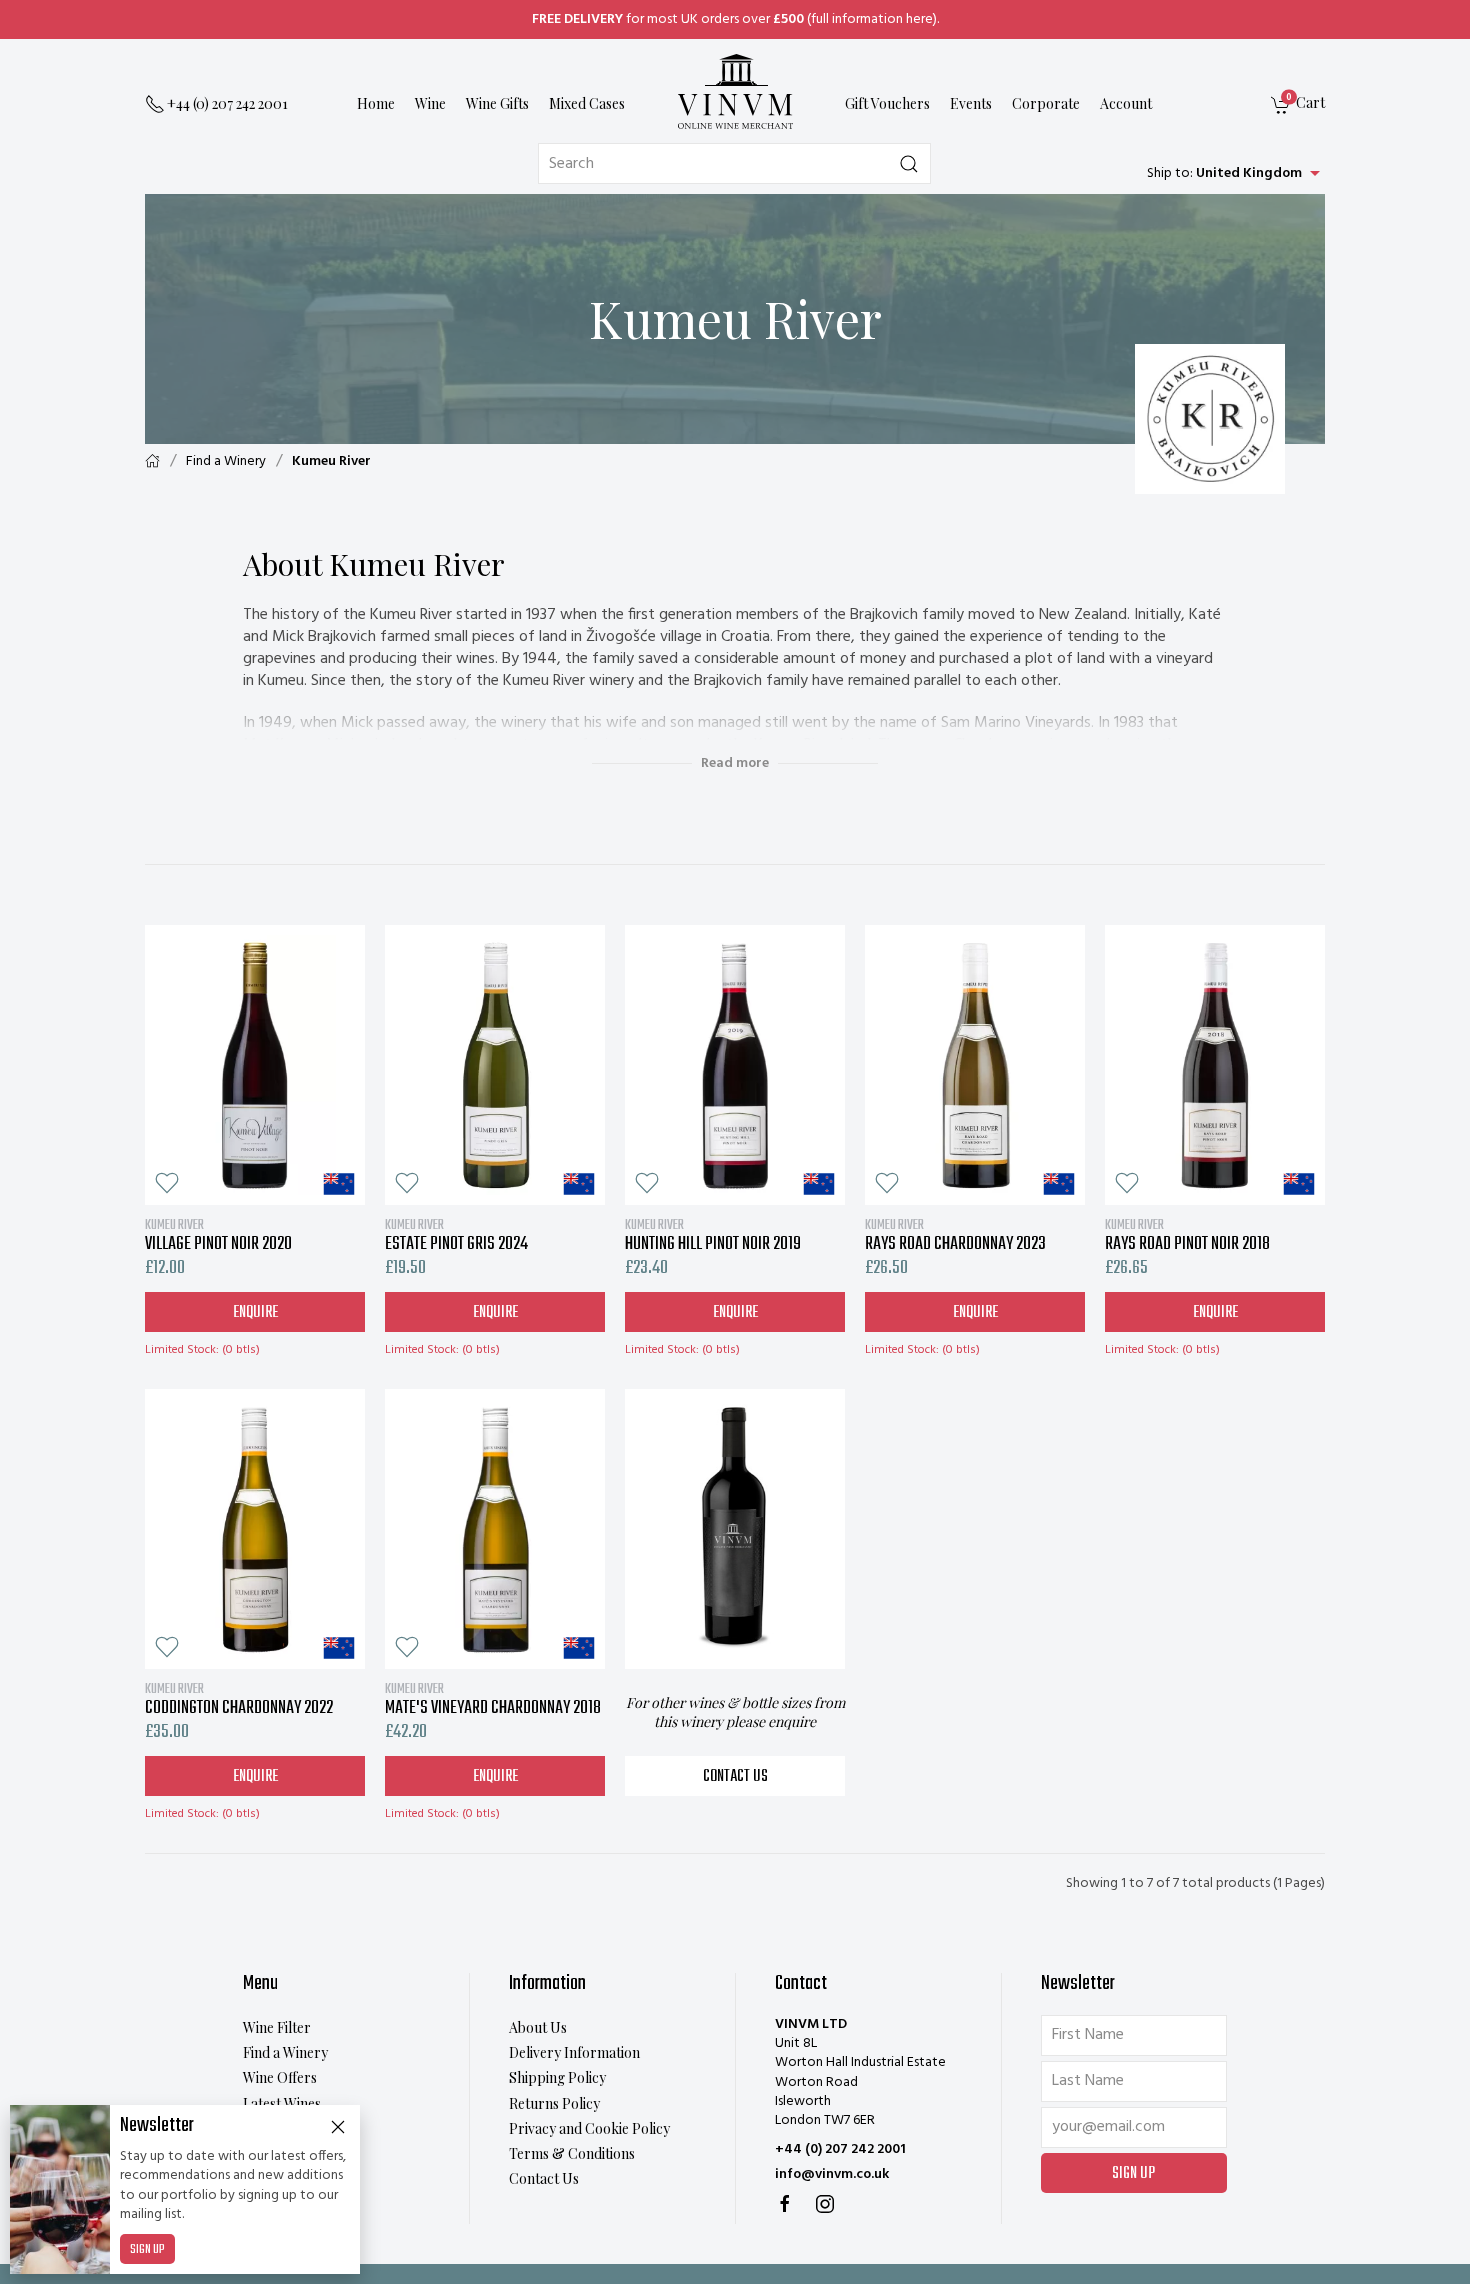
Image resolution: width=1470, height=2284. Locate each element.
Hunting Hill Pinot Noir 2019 (713, 1235)
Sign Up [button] (1133, 2174)
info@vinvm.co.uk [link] (832, 2174)
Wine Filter (277, 2027)
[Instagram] (825, 2204)
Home (376, 104)
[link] (1298, 105)
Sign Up (147, 2250)
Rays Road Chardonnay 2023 (955, 1235)
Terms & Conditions (572, 2153)
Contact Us (735, 1777)
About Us (538, 2027)
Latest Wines (282, 2103)
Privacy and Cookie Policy (589, 2128)
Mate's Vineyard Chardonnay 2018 (493, 1699)
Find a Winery (226, 461)
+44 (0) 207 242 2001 (840, 2149)
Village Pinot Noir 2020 (218, 1235)
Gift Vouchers (887, 104)
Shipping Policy (557, 2077)
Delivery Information (574, 2052)
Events (971, 104)
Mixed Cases (587, 104)
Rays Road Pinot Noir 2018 (1187, 1235)
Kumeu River (331, 461)
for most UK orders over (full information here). (735, 19)
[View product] (255, 1065)
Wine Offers (280, 2077)
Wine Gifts (497, 104)
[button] (167, 1183)
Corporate (1046, 104)
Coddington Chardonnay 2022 (239, 1699)
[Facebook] (785, 2204)
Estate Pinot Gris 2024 (456, 1235)
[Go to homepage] (735, 91)
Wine (430, 104)
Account (1126, 104)
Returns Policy (554, 2103)
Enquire (255, 1313)
